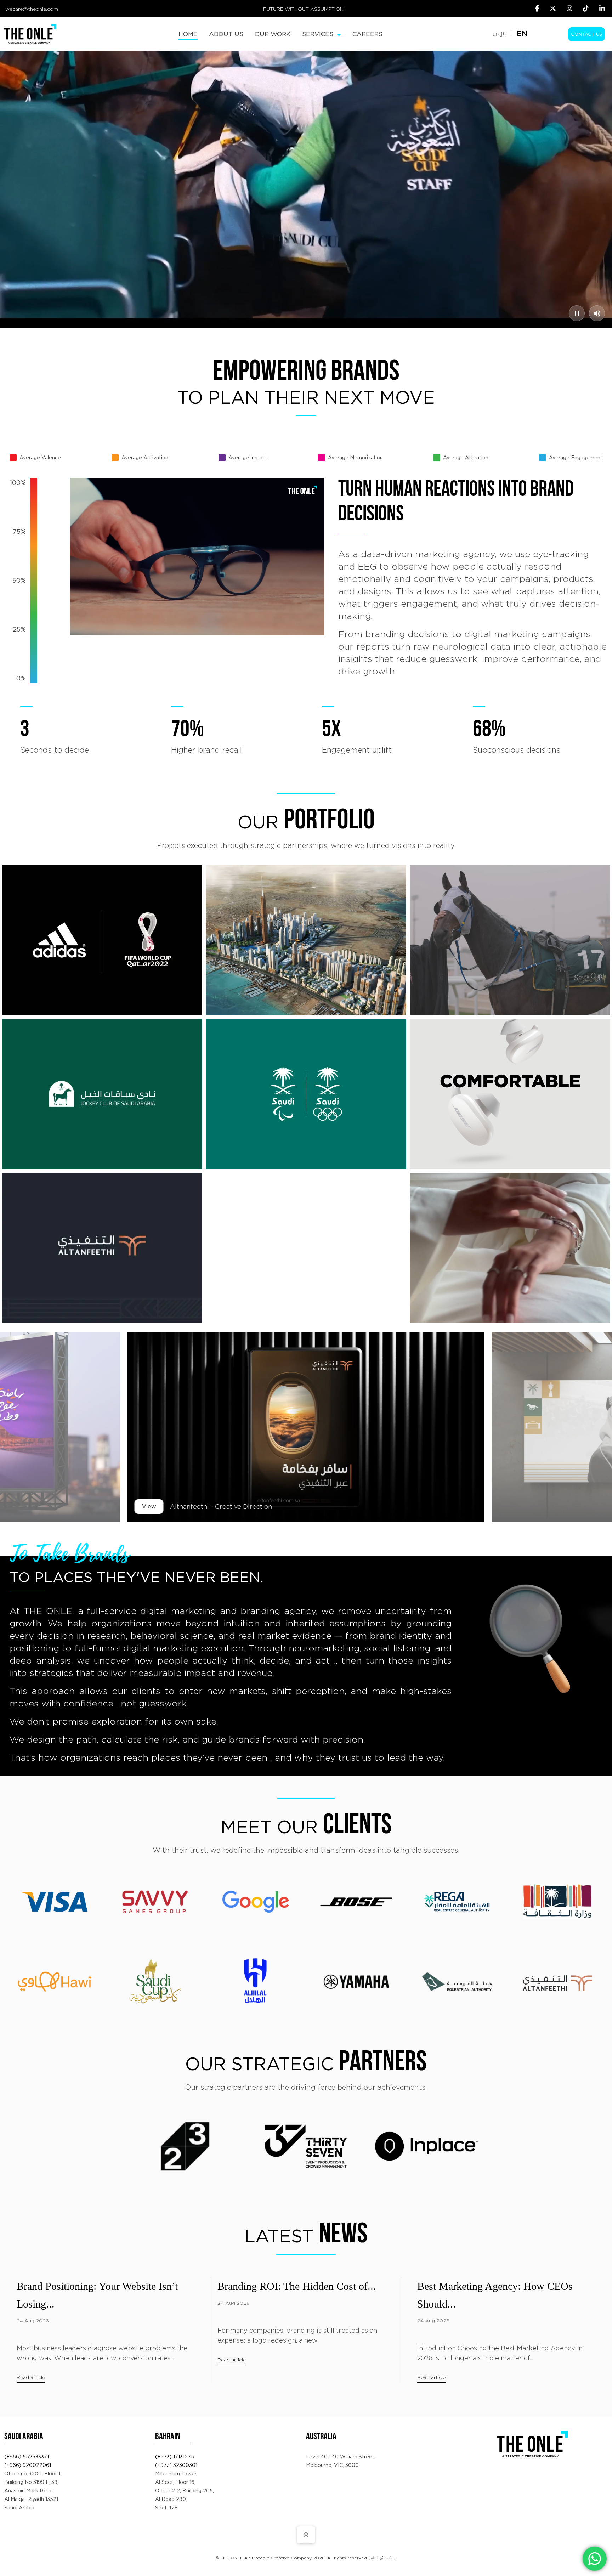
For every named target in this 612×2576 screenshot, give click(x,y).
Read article (31, 2377)
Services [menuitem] (319, 34)
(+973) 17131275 (175, 2457)
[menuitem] (188, 34)
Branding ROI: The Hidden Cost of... (297, 2286)
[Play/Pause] (577, 313)
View (149, 1507)
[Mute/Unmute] (597, 313)
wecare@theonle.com (32, 9)
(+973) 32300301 (176, 2465)
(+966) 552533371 (27, 2457)
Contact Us (586, 34)
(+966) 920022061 (28, 2465)
